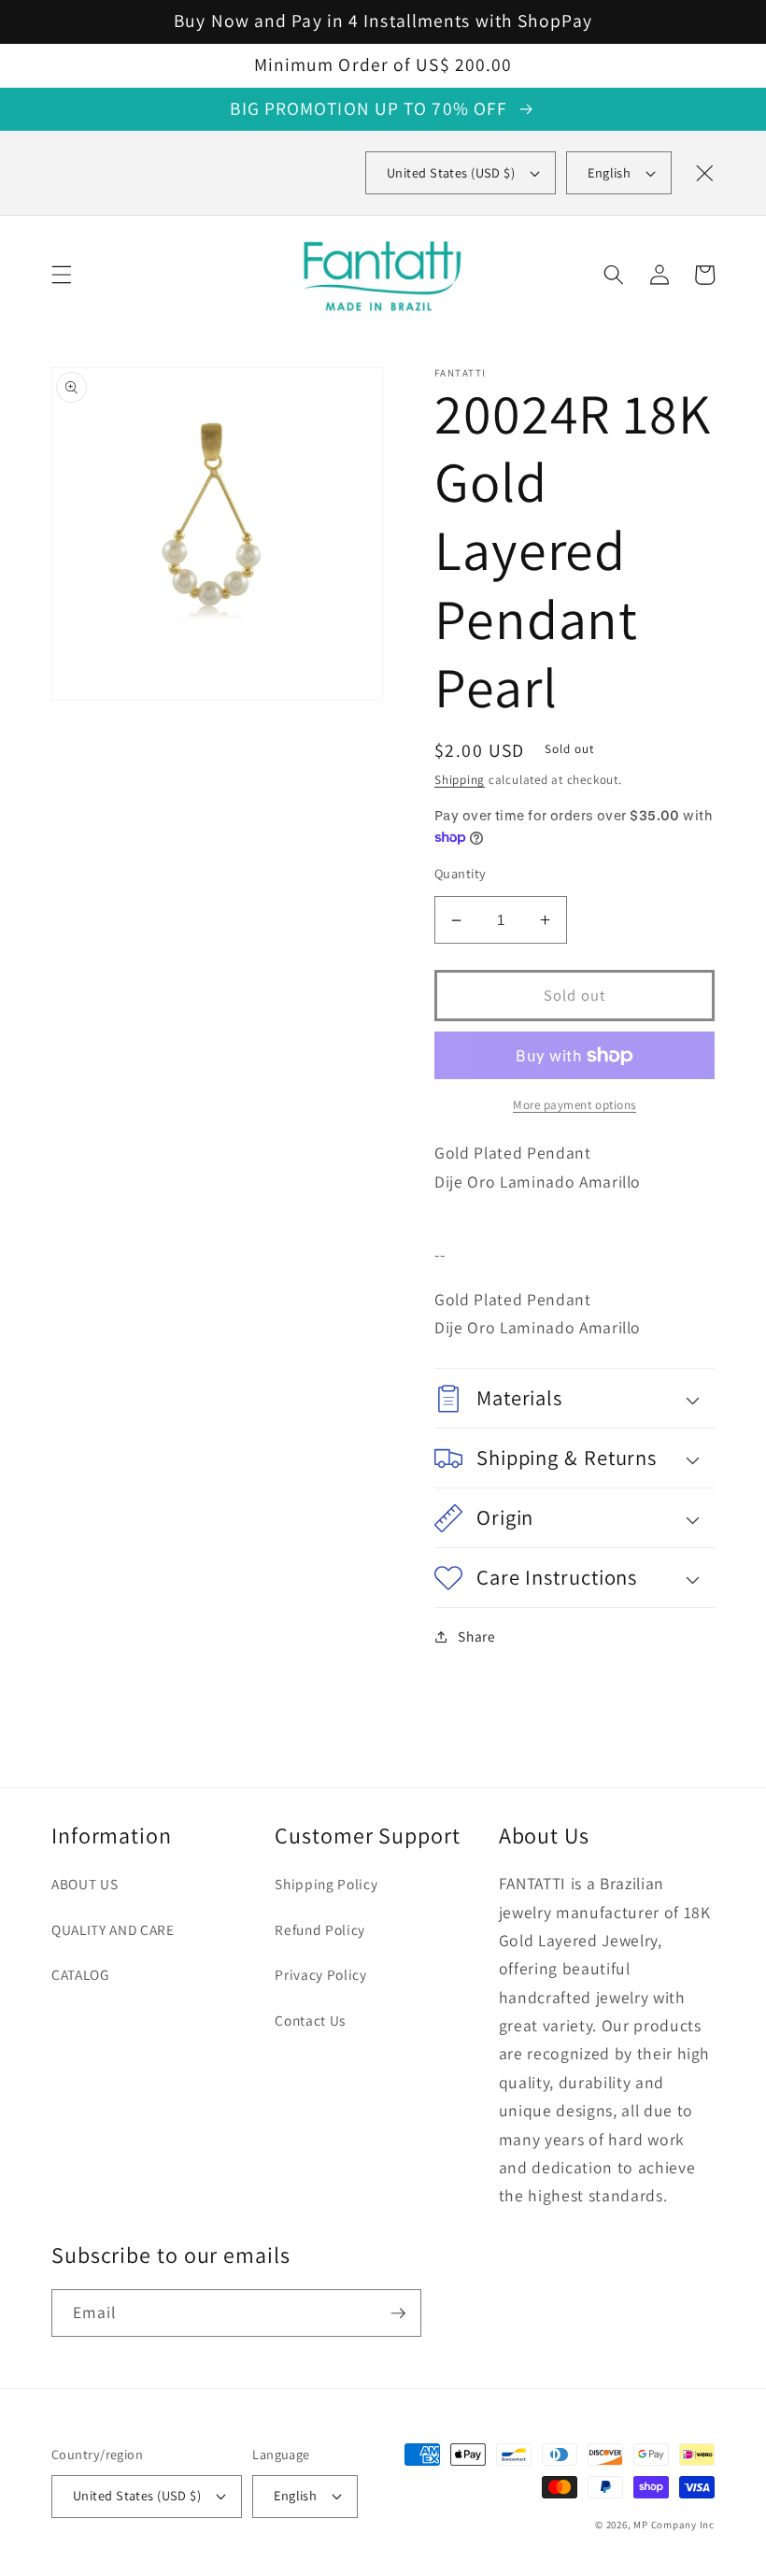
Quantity (461, 873)
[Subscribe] (398, 2313)
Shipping (460, 780)
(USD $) (451, 172)
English (609, 172)
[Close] (704, 173)
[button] (62, 275)
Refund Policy (320, 1929)
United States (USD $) (137, 2495)
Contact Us (310, 2020)
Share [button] (476, 1636)
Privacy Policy (320, 1974)
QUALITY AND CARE (113, 1929)
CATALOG (80, 1974)
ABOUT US (85, 1884)
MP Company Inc (674, 2525)
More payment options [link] (574, 1105)
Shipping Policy (326, 1884)
